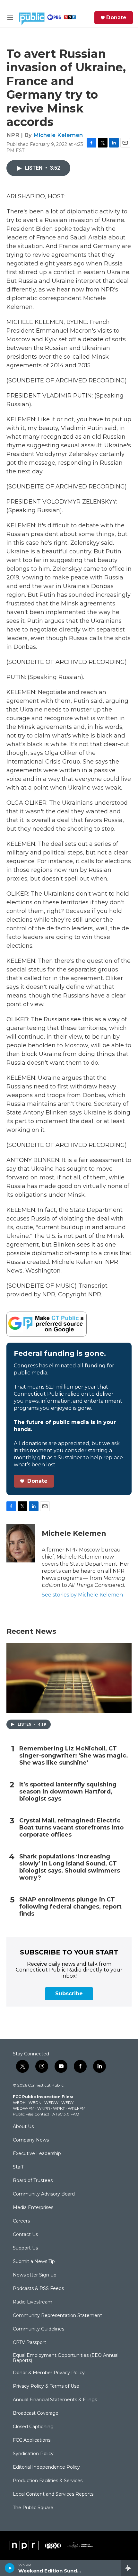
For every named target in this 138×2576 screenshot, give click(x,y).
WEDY (67, 2102)
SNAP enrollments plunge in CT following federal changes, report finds (70, 1907)
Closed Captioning (33, 2427)
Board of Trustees (33, 2181)
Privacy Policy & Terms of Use (46, 2386)
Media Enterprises (33, 2208)
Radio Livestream (33, 2302)
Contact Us (25, 2235)
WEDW (51, 2102)
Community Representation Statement (57, 2316)
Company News (31, 2140)
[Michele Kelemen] (21, 1543)
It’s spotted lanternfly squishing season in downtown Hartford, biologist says (68, 1792)
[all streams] (129, 2568)
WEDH (19, 2102)
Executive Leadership (37, 2154)
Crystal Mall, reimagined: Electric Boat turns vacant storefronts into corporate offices (71, 1828)
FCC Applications (32, 2440)
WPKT (59, 2108)
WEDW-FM (24, 2108)
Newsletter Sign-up (35, 2275)
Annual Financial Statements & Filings (55, 2400)
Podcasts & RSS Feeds (38, 2289)
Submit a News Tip (34, 2262)
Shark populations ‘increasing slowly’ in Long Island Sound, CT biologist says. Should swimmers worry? (70, 1867)
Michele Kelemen (58, 135)
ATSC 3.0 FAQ (66, 2114)
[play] (10, 2568)
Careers (21, 2221)
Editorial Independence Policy (46, 2467)
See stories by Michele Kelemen (82, 1595)
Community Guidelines (39, 2329)
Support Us (25, 2248)
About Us (23, 2127)
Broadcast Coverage (36, 2413)
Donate (116, 18)
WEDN (35, 2102)
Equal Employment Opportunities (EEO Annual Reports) (66, 2358)
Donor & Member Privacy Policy (49, 2373)
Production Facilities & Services (48, 2481)
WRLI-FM (77, 2108)
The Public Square (33, 2508)
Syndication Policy (33, 2454)
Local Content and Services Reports (53, 2494)
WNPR (44, 2108)
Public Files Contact (31, 2114)
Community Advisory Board (44, 2194)
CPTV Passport (30, 2343)
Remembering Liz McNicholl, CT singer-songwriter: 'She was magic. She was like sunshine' (74, 1756)
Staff (18, 2167)
